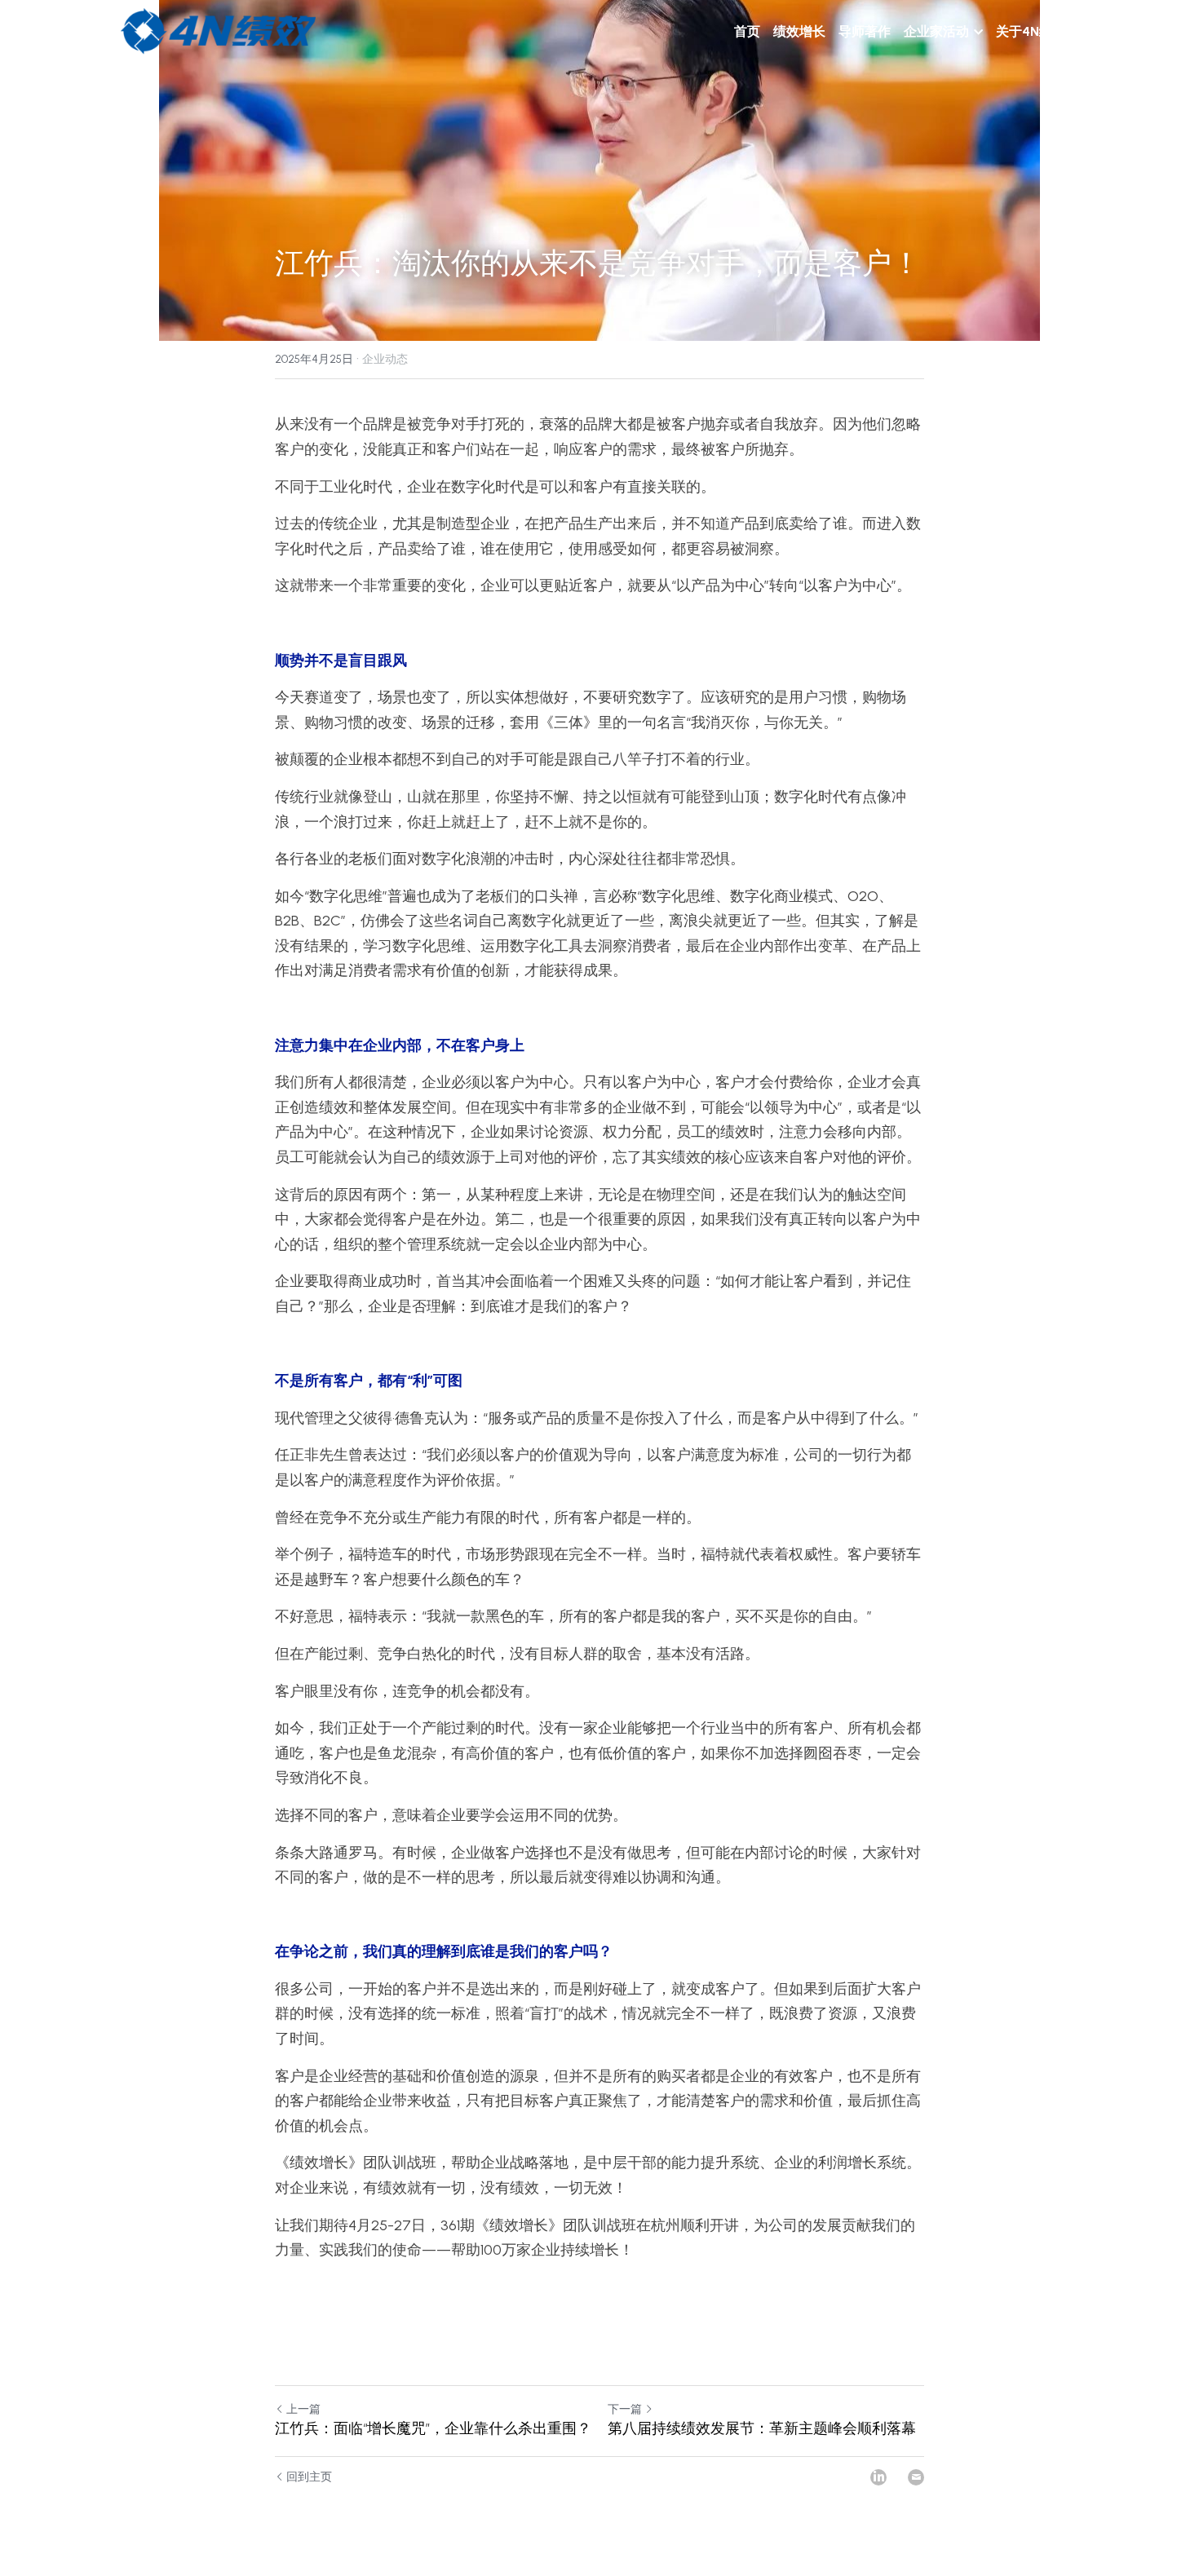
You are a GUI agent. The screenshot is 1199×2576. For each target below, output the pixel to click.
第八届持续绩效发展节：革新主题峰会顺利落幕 (762, 2428)
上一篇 (303, 2409)
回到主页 (309, 2477)
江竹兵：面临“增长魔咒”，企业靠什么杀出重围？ (433, 2428)
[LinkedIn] (878, 2477)
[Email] (916, 2477)
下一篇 (625, 2409)
